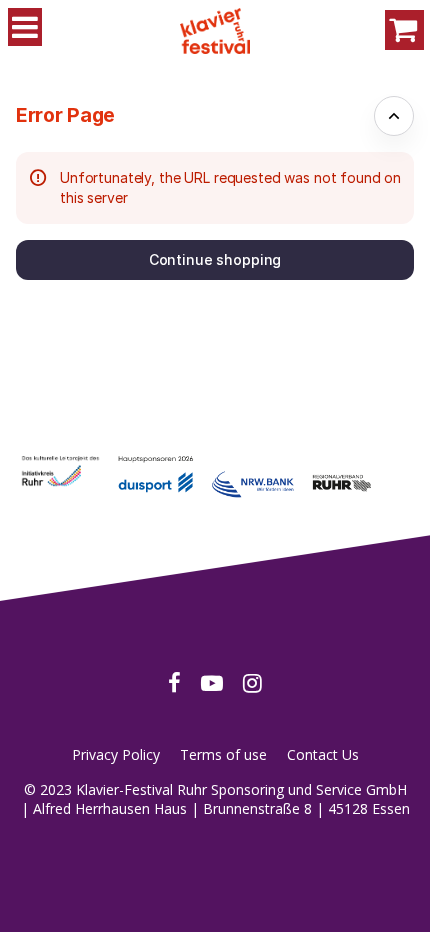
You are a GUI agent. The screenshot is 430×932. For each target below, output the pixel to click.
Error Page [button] (65, 115)
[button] (215, 260)
